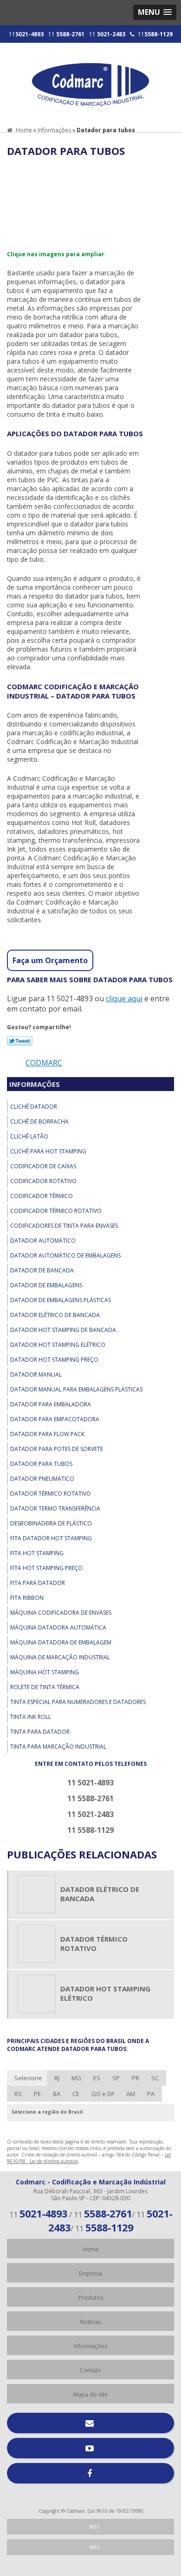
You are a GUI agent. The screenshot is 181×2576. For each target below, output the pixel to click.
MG (76, 2078)
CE (76, 2094)
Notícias (90, 2322)
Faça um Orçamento (50, 960)
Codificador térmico (42, 1196)
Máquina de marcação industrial (60, 1657)
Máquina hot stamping (45, 1672)
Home (91, 2249)
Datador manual (36, 1375)
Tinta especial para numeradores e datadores (78, 1702)
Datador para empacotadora (55, 1419)
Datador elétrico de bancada (55, 1315)
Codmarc (44, 1063)
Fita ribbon (27, 1598)
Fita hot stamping (37, 1553)
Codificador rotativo (43, 1181)
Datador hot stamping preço (54, 1360)
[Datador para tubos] (43, 202)
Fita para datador (38, 1583)
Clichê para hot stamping (48, 1151)
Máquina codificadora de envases (61, 1613)
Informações (35, 1084)
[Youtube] (90, 2448)
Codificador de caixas (43, 1166)
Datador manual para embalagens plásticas (76, 1389)
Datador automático (43, 1241)
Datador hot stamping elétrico (58, 1345)
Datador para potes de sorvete (57, 1449)
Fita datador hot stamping (51, 1538)
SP (116, 2078)
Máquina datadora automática (58, 1627)
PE (37, 2094)
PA (151, 2094)
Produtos (91, 2298)
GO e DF (103, 2094)
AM (131, 2094)
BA (57, 2094)
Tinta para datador (40, 1732)
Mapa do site (90, 2394)
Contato (90, 2370)
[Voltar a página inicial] (90, 80)
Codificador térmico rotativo (56, 1211)
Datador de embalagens (46, 1285)
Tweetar (20, 1041)
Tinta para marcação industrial (58, 1747)
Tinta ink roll (31, 1717)
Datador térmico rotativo (51, 1494)
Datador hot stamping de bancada (63, 1330)
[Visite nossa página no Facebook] (90, 2473)
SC (155, 2078)
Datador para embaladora (51, 1404)
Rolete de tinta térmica (45, 1687)
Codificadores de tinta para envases (64, 1226)
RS (18, 2094)
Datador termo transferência (55, 1508)
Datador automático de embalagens (65, 1255)
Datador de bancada (42, 1270)
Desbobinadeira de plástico (51, 1523)
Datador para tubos (41, 1464)
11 (26, 34)
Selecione (28, 2078)
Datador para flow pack (47, 1434)
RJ (57, 2078)
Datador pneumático (42, 1479)
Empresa (90, 2273)
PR (136, 2078)
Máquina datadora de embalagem (61, 1642)
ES (97, 2078)
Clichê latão (29, 1136)
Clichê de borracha (39, 1122)
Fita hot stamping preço (46, 1568)
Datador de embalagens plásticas (61, 1300)
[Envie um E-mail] (90, 2423)
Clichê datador (34, 1107)
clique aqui (124, 998)
